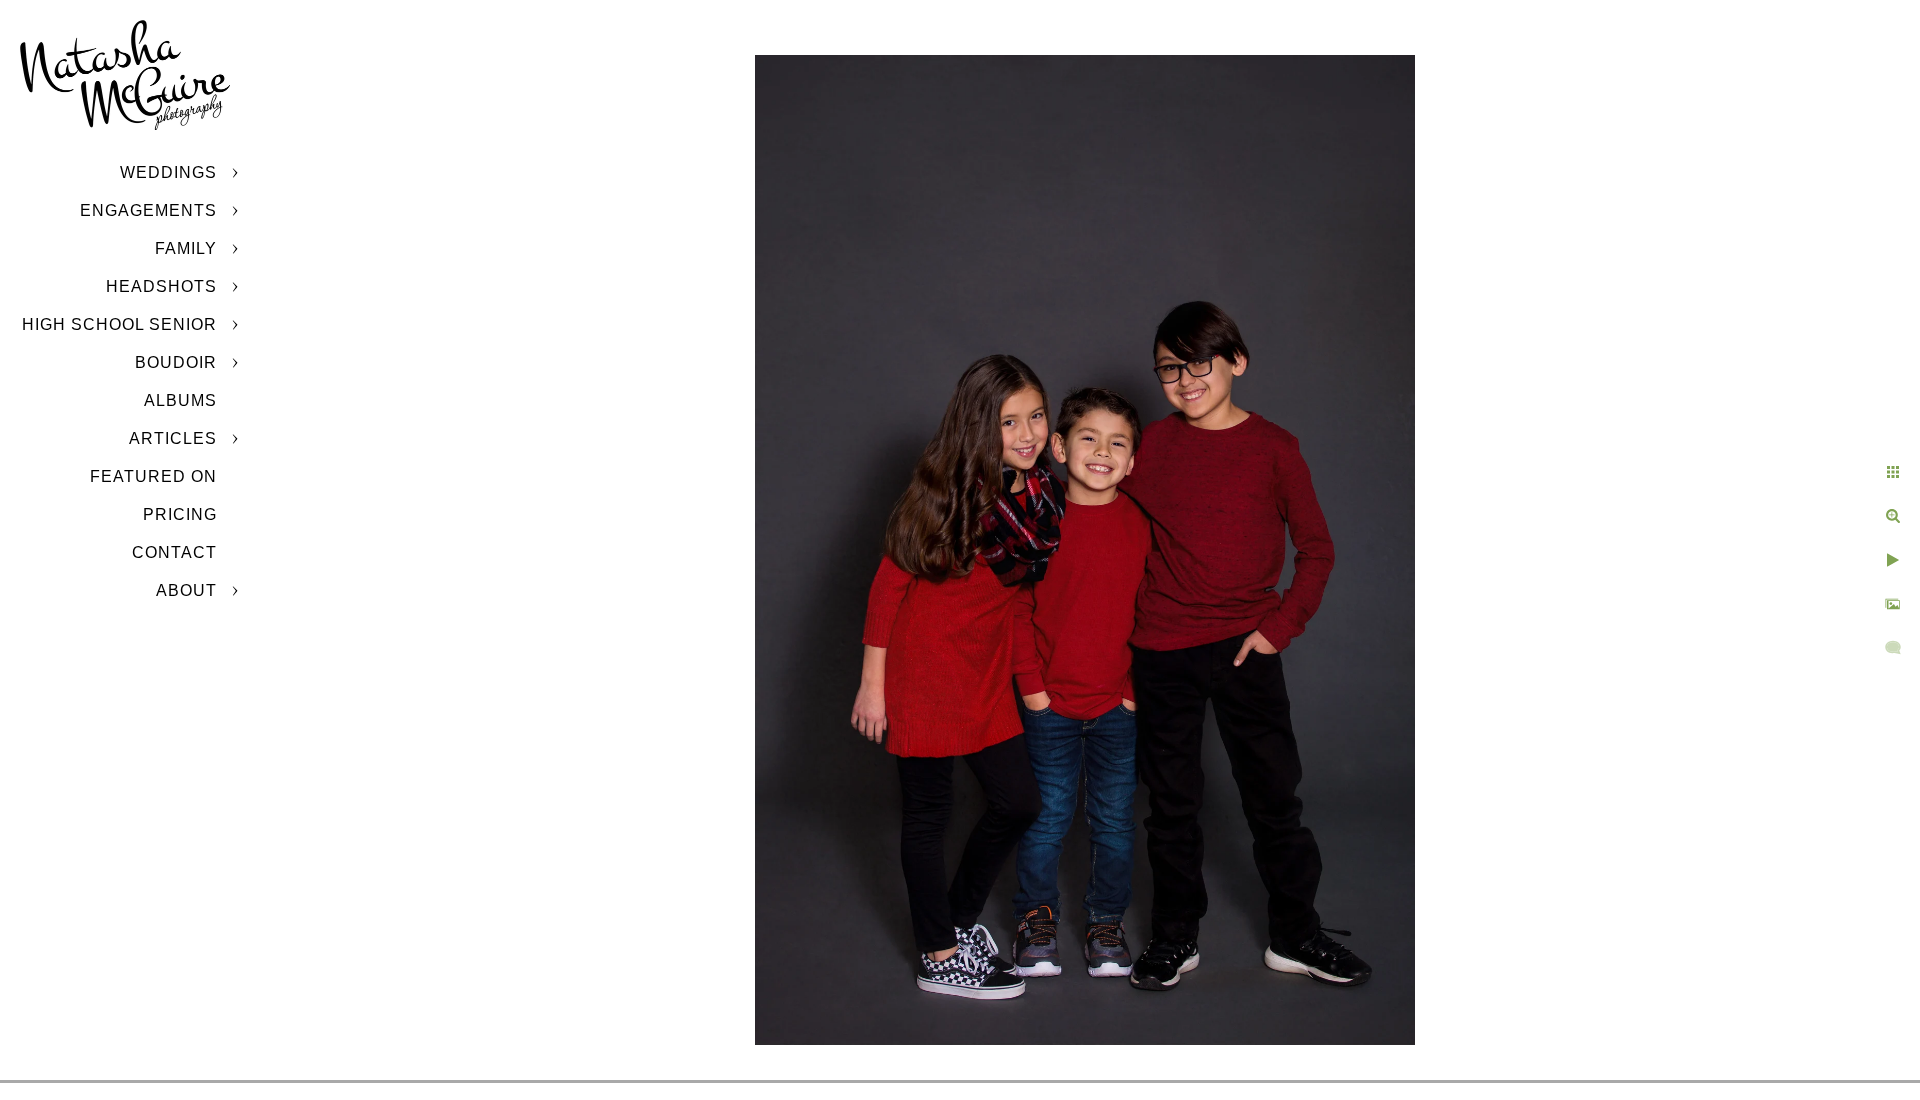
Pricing (180, 514)
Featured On (153, 476)
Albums (180, 400)
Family (186, 248)
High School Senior (119, 324)
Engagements (148, 210)
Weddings (168, 172)
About (186, 590)
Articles (173, 438)
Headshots (161, 286)
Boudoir (176, 362)
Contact (174, 552)
